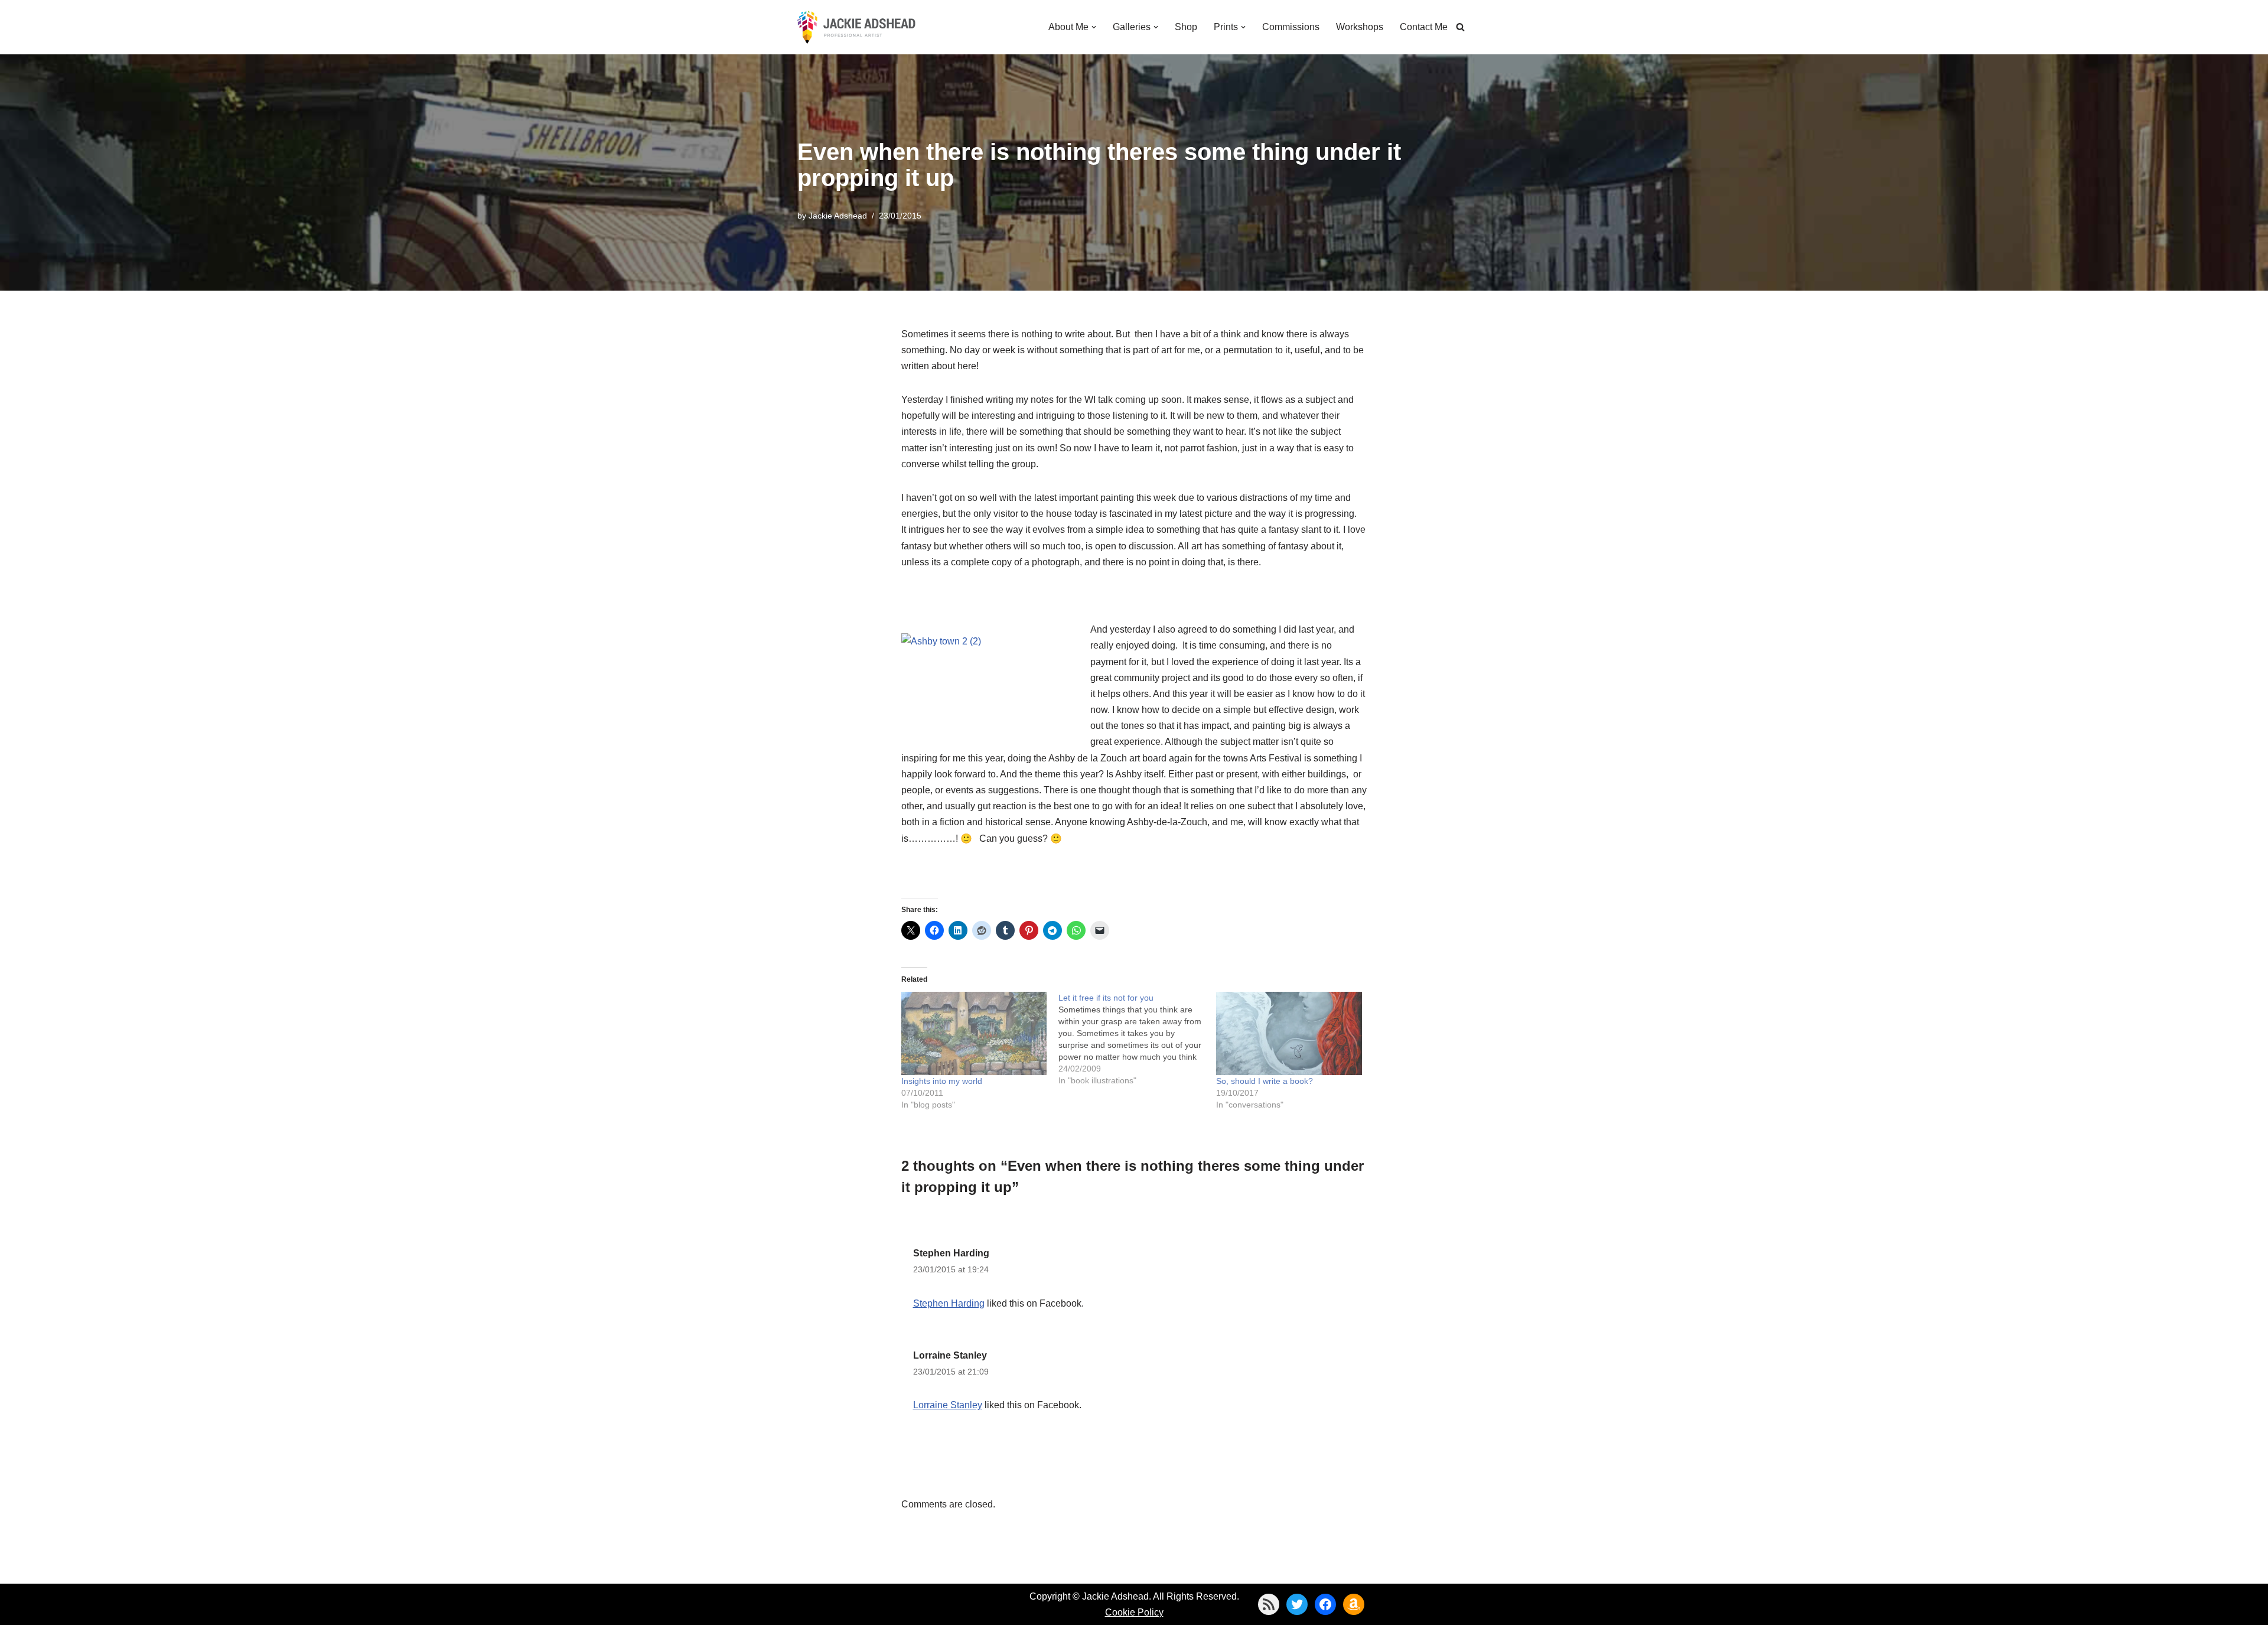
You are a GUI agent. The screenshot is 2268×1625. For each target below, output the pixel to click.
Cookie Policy (1134, 1612)
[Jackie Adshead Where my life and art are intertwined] (856, 27)
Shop (1186, 27)
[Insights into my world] (974, 1033)
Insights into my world (942, 1081)
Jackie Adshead (838, 216)
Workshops (1360, 27)
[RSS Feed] (1269, 1604)
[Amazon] (1354, 1604)
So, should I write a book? (1265, 1081)
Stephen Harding (951, 1253)
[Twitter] (1297, 1604)
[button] (1094, 27)
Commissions (1291, 27)
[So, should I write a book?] (1289, 1033)
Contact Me (1424, 27)
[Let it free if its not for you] (1137, 1039)
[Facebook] (1325, 1604)
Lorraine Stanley (950, 1355)
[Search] (1460, 27)
